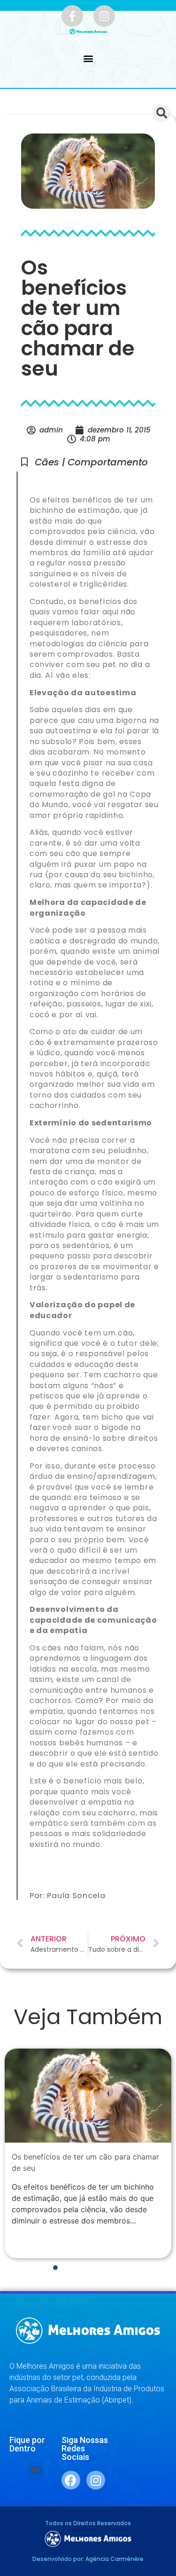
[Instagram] (104, 16)
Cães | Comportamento (91, 462)
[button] (88, 59)
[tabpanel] (88, 2153)
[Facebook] (71, 2480)
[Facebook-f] (72, 16)
